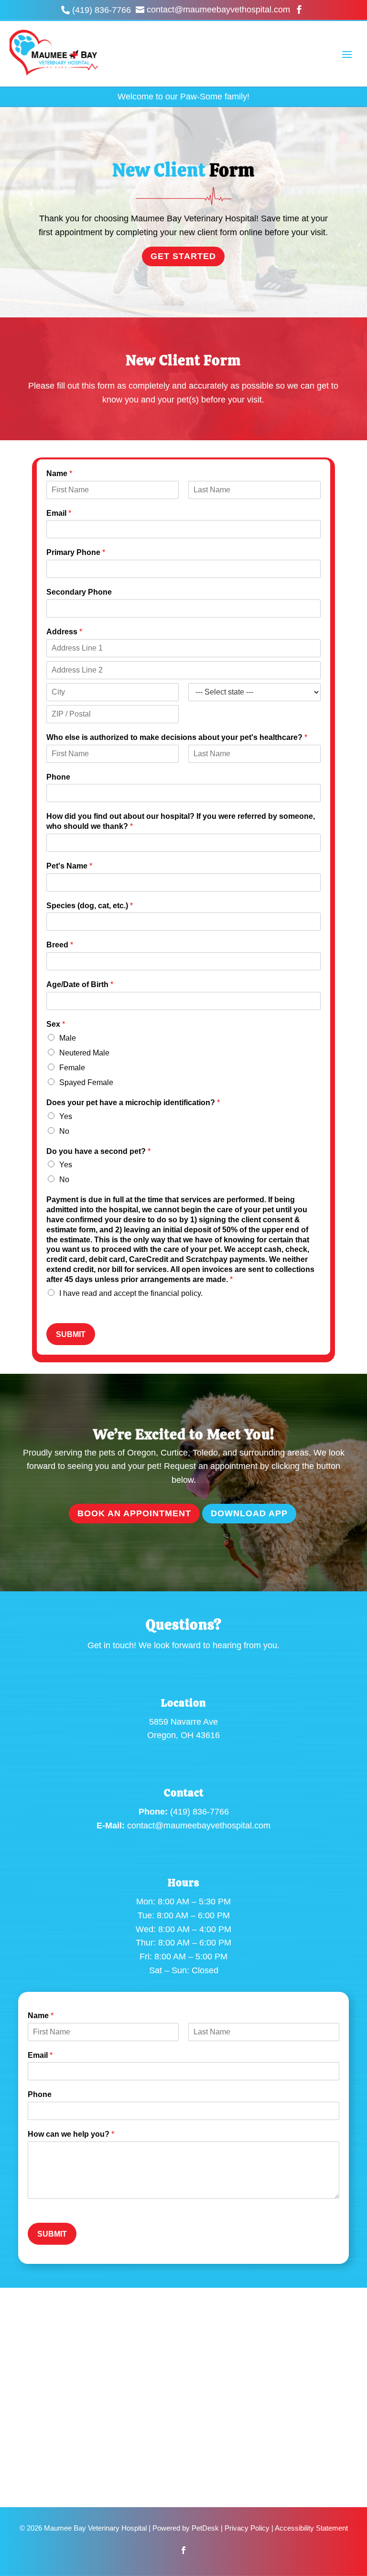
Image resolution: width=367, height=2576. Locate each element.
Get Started (183, 256)
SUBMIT (71, 1334)
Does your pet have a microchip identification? (133, 1103)
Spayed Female (86, 1082)
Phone (58, 777)
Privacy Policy (247, 2528)
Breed (60, 945)
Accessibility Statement (311, 2528)
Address (64, 632)
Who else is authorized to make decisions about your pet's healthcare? (177, 737)
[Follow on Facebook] (183, 2550)
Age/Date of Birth (80, 984)
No (64, 1131)
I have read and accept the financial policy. (131, 1293)
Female (72, 1068)
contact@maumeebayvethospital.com (199, 1826)
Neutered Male (84, 1053)
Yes (66, 1116)
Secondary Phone (79, 592)
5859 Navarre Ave (183, 1722)
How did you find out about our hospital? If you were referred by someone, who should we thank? (181, 821)
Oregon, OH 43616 (183, 1735)
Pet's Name (69, 866)
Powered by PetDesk (186, 2528)
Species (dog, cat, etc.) (90, 906)
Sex (56, 1024)
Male (68, 1038)
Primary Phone (76, 552)
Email (59, 513)
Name (59, 473)
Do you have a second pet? (98, 1151)
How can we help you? (71, 2134)
